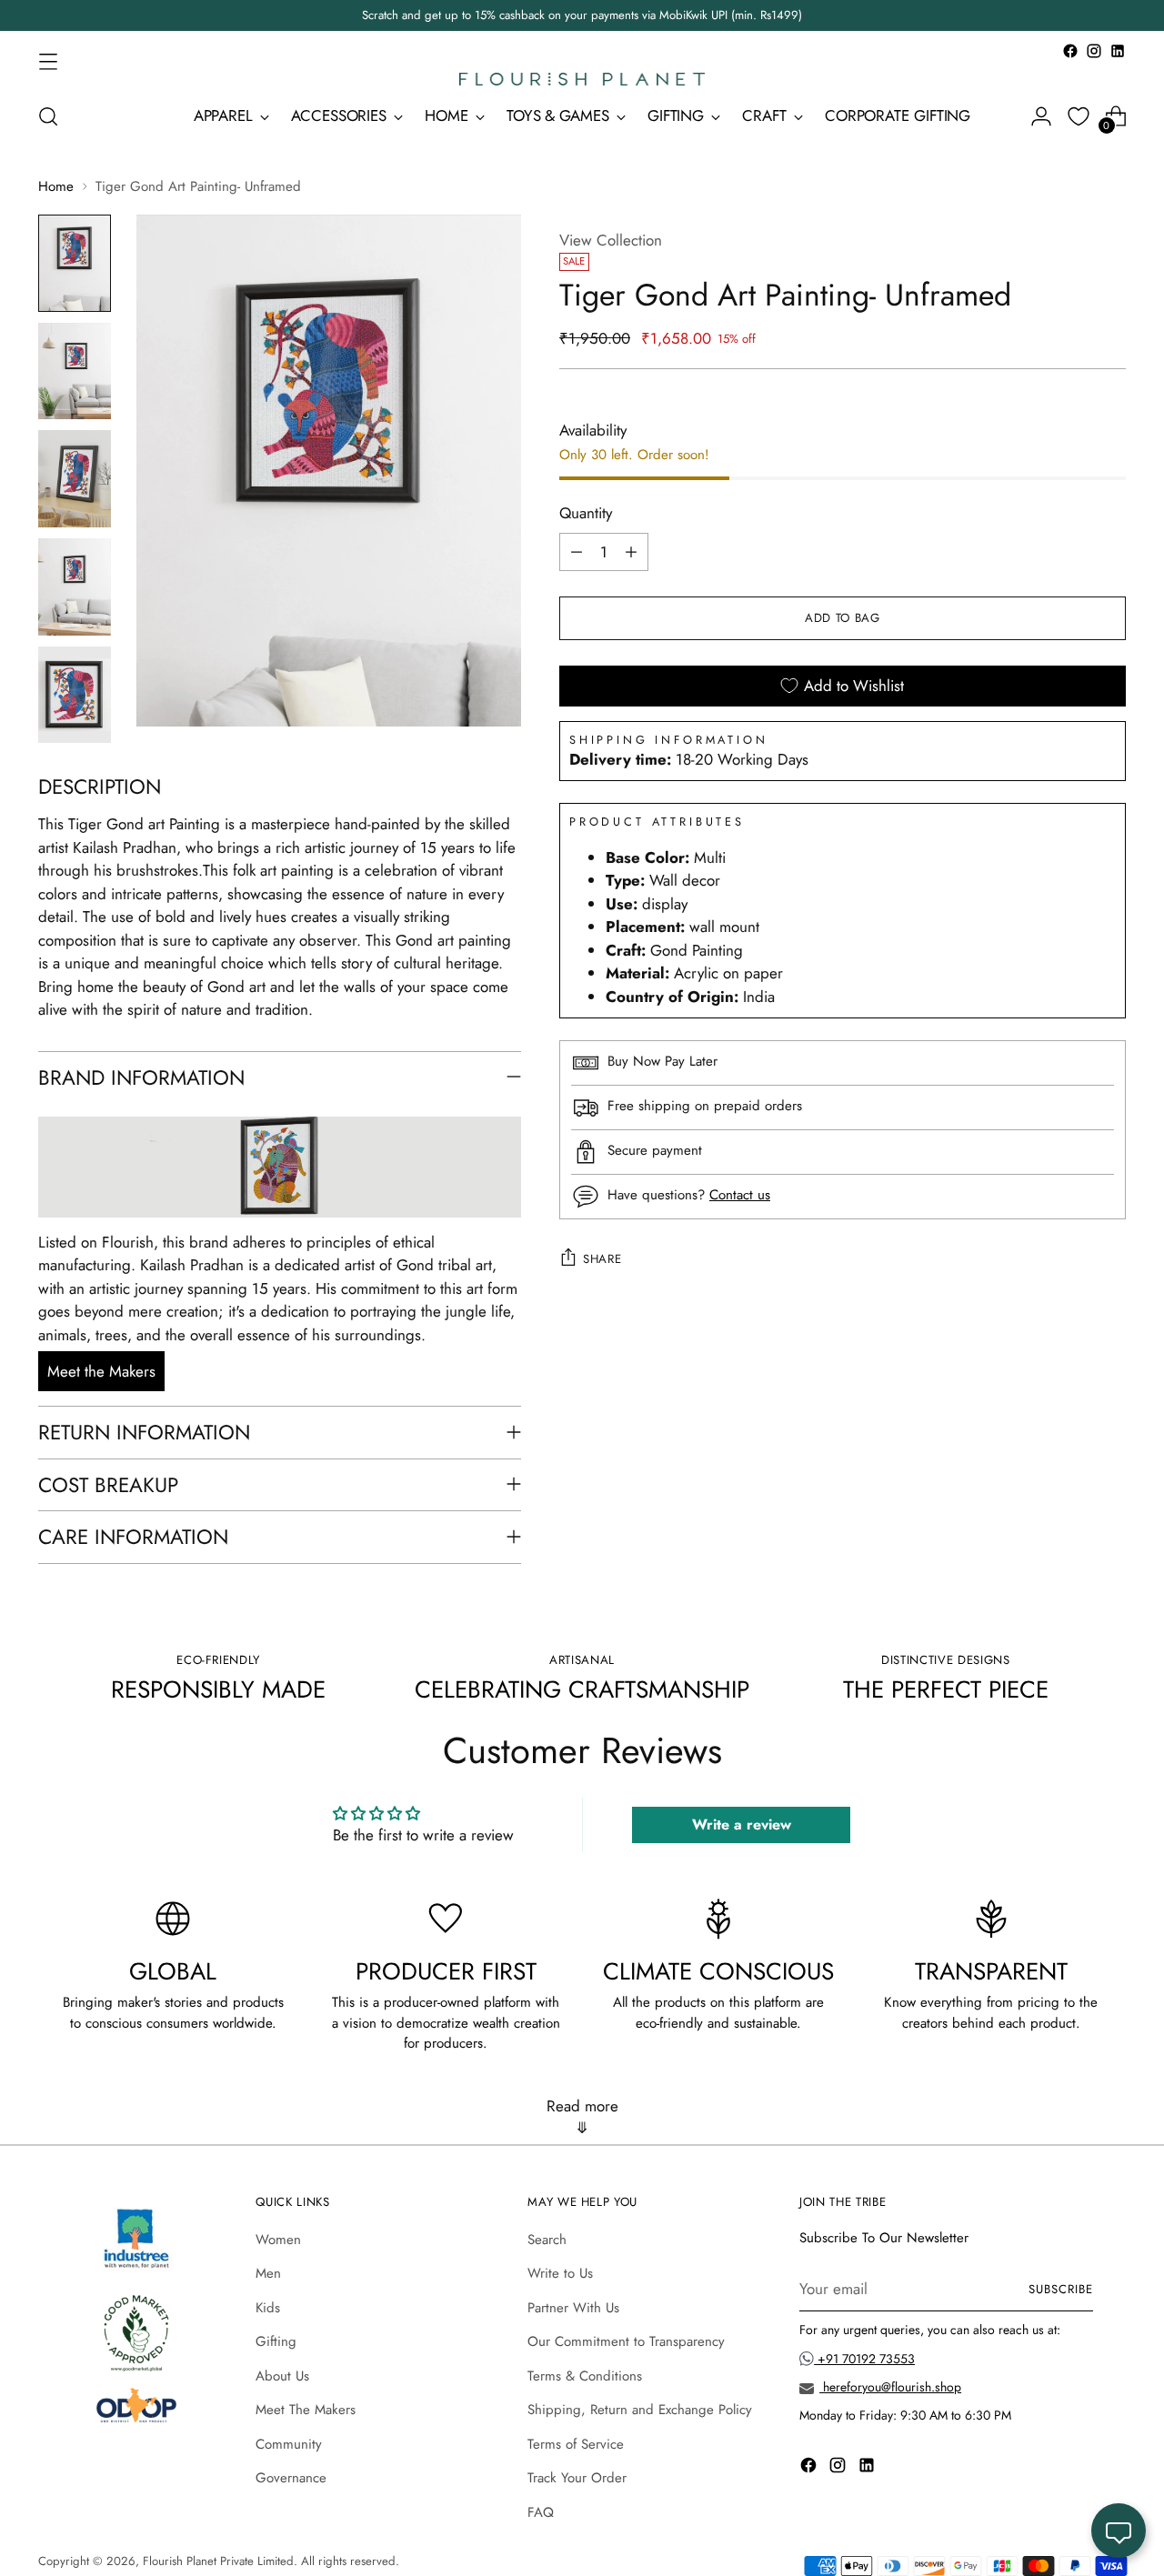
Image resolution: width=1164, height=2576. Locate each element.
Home (56, 186)
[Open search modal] (48, 116)
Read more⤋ (582, 2117)
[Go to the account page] (1041, 116)
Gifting (276, 2341)
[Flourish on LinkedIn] (1118, 51)
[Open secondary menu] (48, 61)
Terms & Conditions (585, 2376)
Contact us (740, 1195)
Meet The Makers (306, 2410)
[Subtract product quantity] (577, 552)
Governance (291, 2478)
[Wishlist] (1079, 116)
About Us (282, 2376)
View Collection (611, 240)
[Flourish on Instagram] (1094, 51)
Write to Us (560, 2273)
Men (268, 2273)
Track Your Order (577, 2478)
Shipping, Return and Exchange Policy (640, 2410)
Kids (268, 2308)
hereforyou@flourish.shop (890, 2387)
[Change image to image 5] (75, 695)
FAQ (541, 2512)
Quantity (586, 513)
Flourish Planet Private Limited (218, 2561)
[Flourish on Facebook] (1070, 51)
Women (278, 2240)
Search (547, 2240)
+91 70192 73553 (864, 2359)
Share (602, 1259)
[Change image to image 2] (75, 371)
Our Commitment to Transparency (626, 2341)
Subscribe (1061, 2289)
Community (289, 2444)
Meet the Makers (101, 1371)
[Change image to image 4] (75, 587)
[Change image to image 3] (75, 479)
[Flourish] (582, 79)
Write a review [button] (742, 1824)
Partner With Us (573, 2308)
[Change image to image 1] (75, 263)
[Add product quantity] (631, 552)
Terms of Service (576, 2444)
